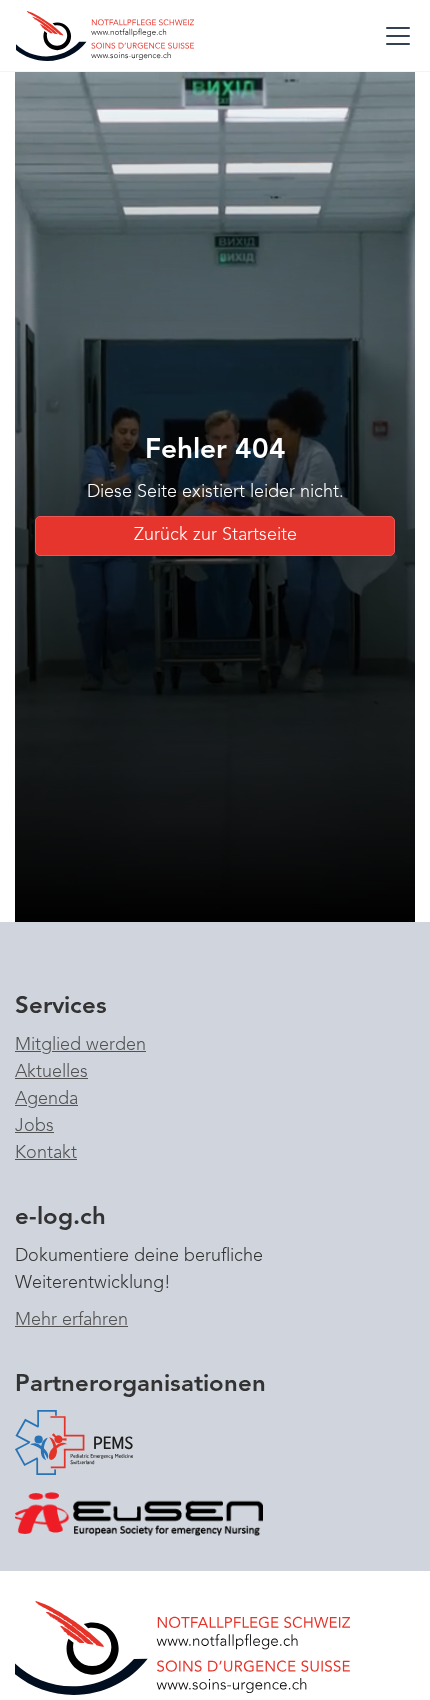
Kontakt (46, 1153)
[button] (394, 36)
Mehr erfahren (71, 1320)
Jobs (34, 1126)
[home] (116, 35)
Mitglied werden (80, 1045)
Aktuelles (51, 1072)
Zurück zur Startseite (215, 535)
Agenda (46, 1099)
